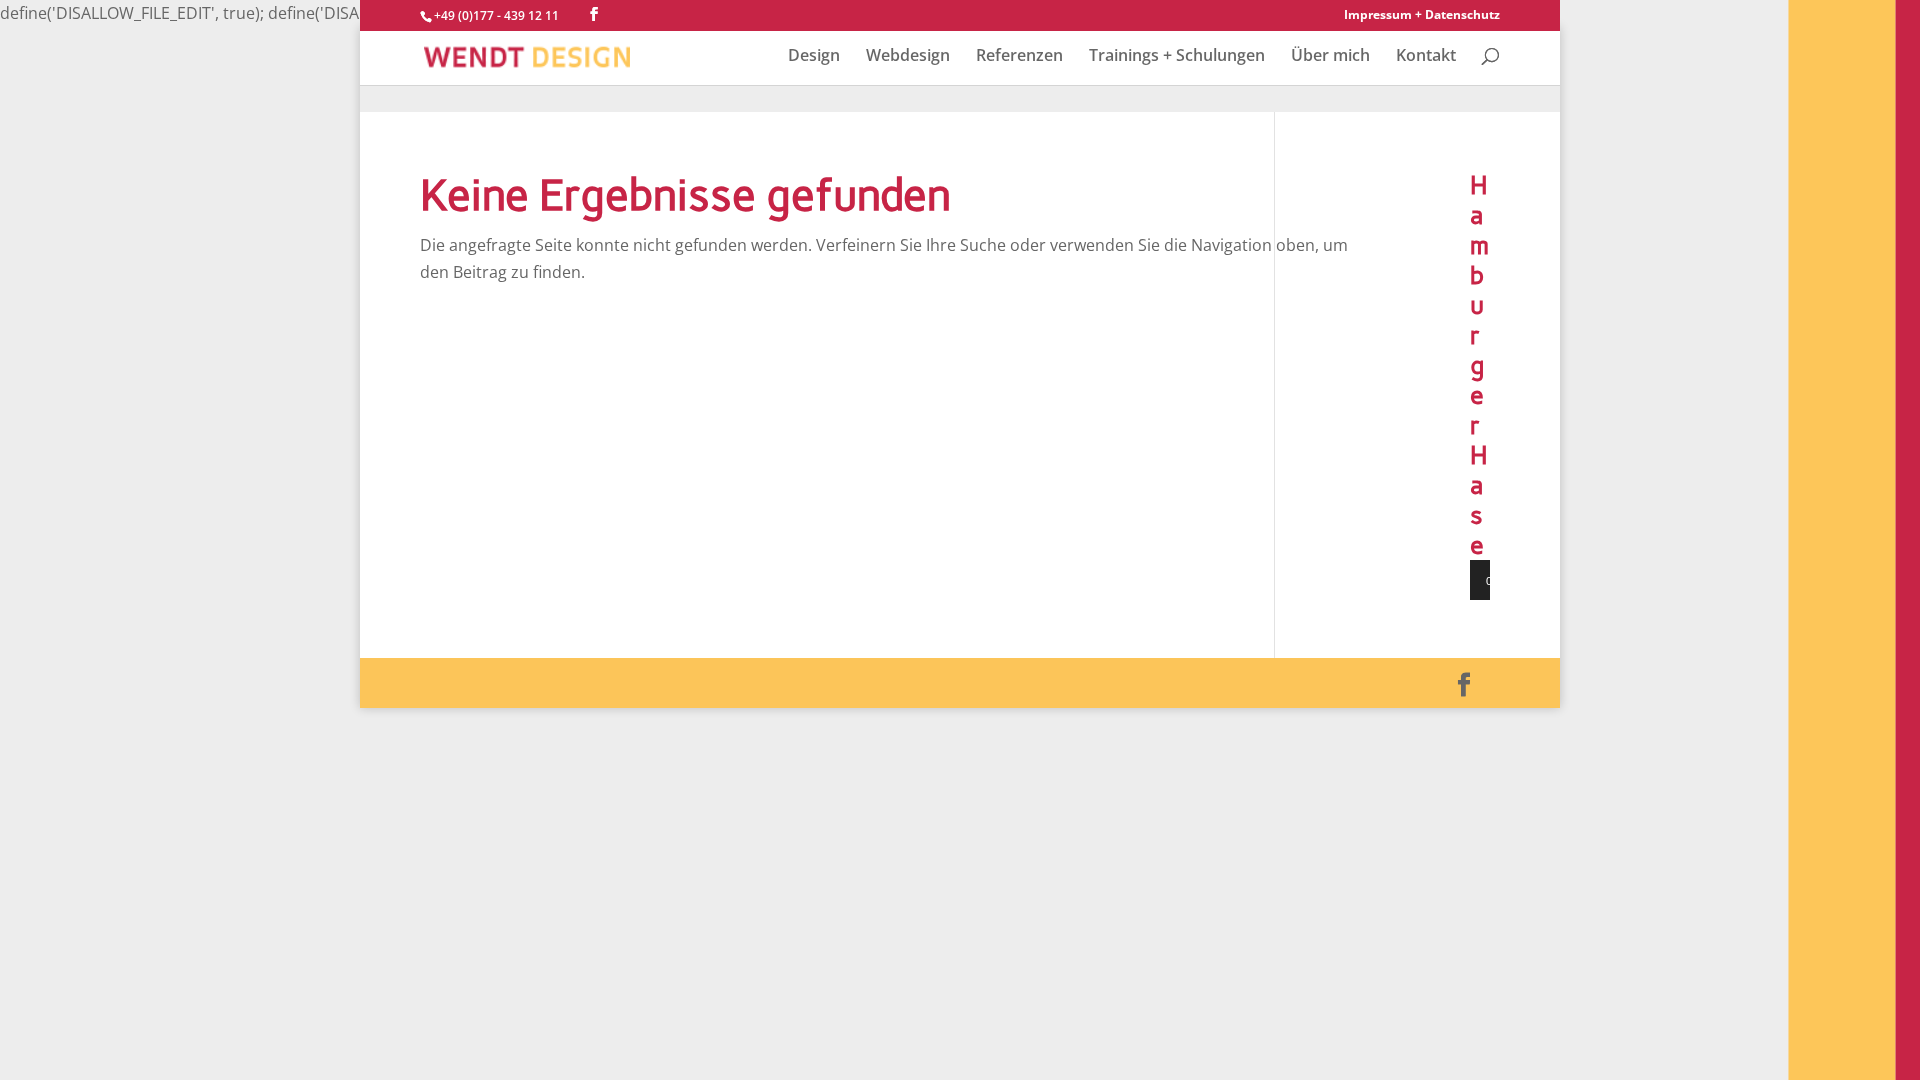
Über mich (1330, 57)
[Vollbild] (1540, 580)
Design (814, 57)
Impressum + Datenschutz (1422, 16)
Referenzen (1019, 57)
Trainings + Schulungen (1177, 57)
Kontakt (1426, 57)
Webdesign (908, 57)
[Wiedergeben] (1496, 580)
